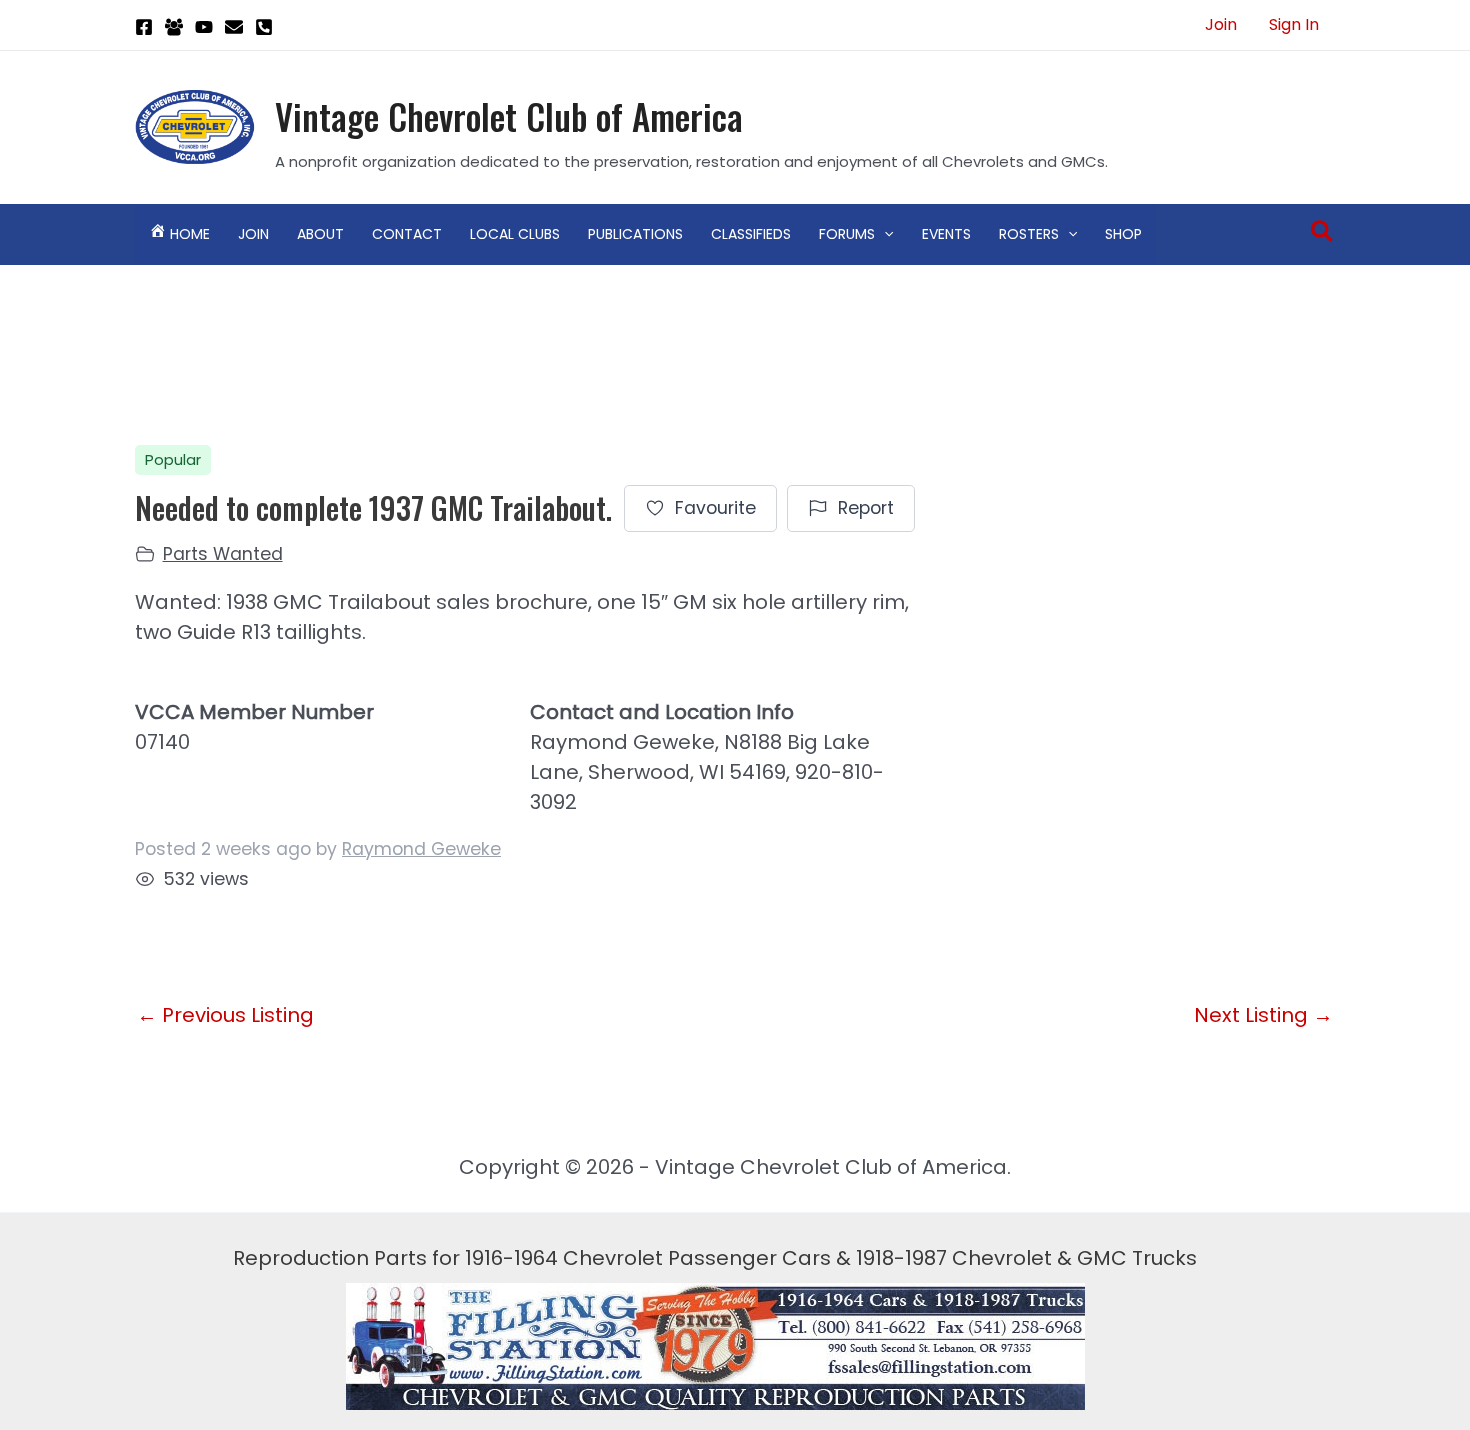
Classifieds (751, 234)
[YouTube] (204, 27)
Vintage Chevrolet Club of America (509, 116)
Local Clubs (515, 234)
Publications (635, 234)
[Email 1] (234, 27)
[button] (884, 234)
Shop (1123, 234)
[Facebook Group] (174, 27)
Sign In (1294, 24)
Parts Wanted (223, 554)
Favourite (715, 508)
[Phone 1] (264, 27)
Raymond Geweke (421, 849)
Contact (407, 234)
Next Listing (1263, 1015)
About (320, 234)
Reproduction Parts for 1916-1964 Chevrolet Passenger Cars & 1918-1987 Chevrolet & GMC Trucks (715, 1258)
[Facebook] (144, 27)
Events (946, 234)
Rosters (1029, 234)
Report (866, 508)
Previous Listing (225, 1015)
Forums (847, 234)
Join (1221, 24)
